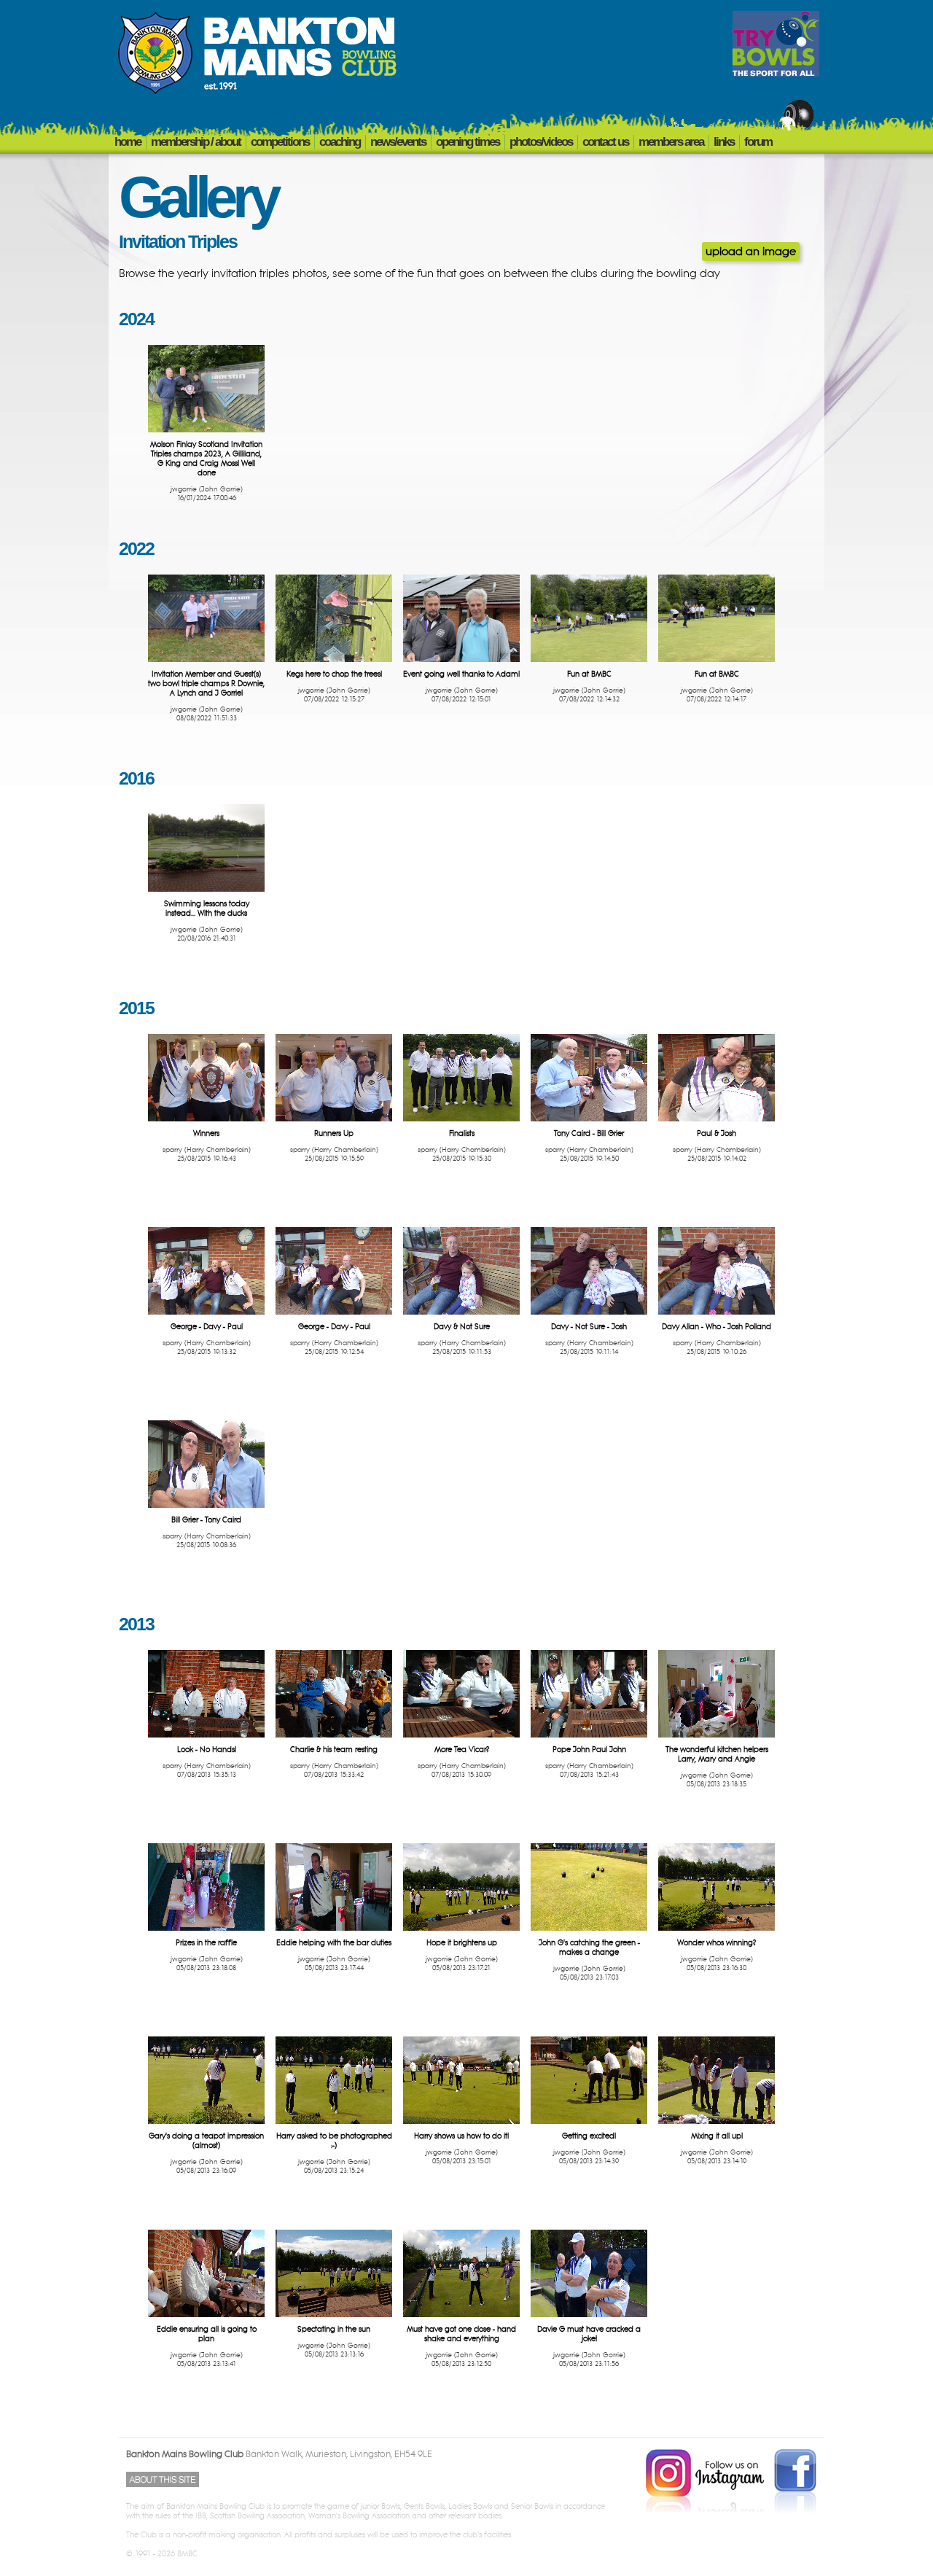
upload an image (751, 252)
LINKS (724, 142)
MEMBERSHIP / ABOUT (196, 142)
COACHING (340, 142)
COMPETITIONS (280, 142)
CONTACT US (605, 142)
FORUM (758, 142)
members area (671, 142)
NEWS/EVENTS (398, 142)
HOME (128, 142)
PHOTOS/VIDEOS (541, 142)
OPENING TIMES (468, 142)
